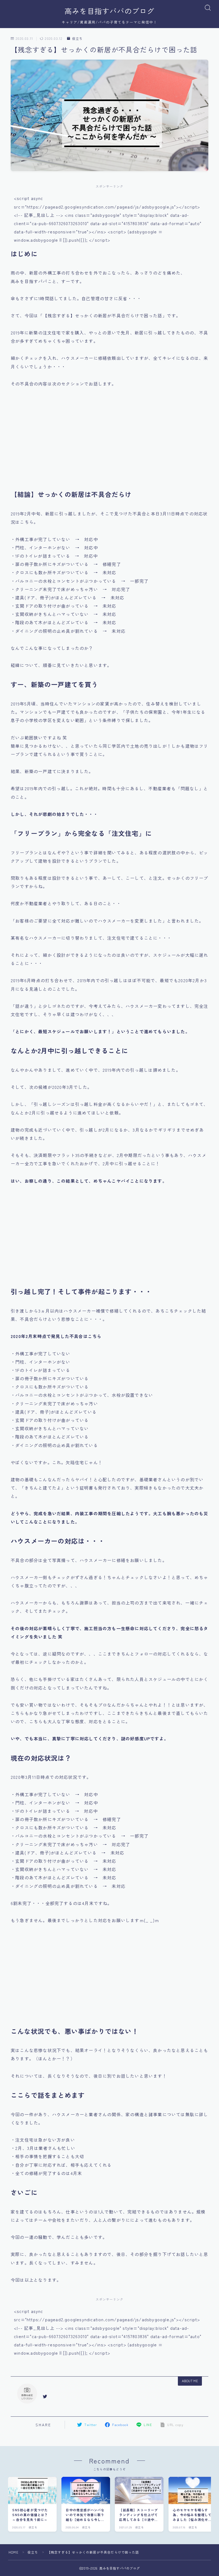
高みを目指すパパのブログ (109, 11)
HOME (13, 2552)
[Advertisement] (109, 442)
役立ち (77, 38)
